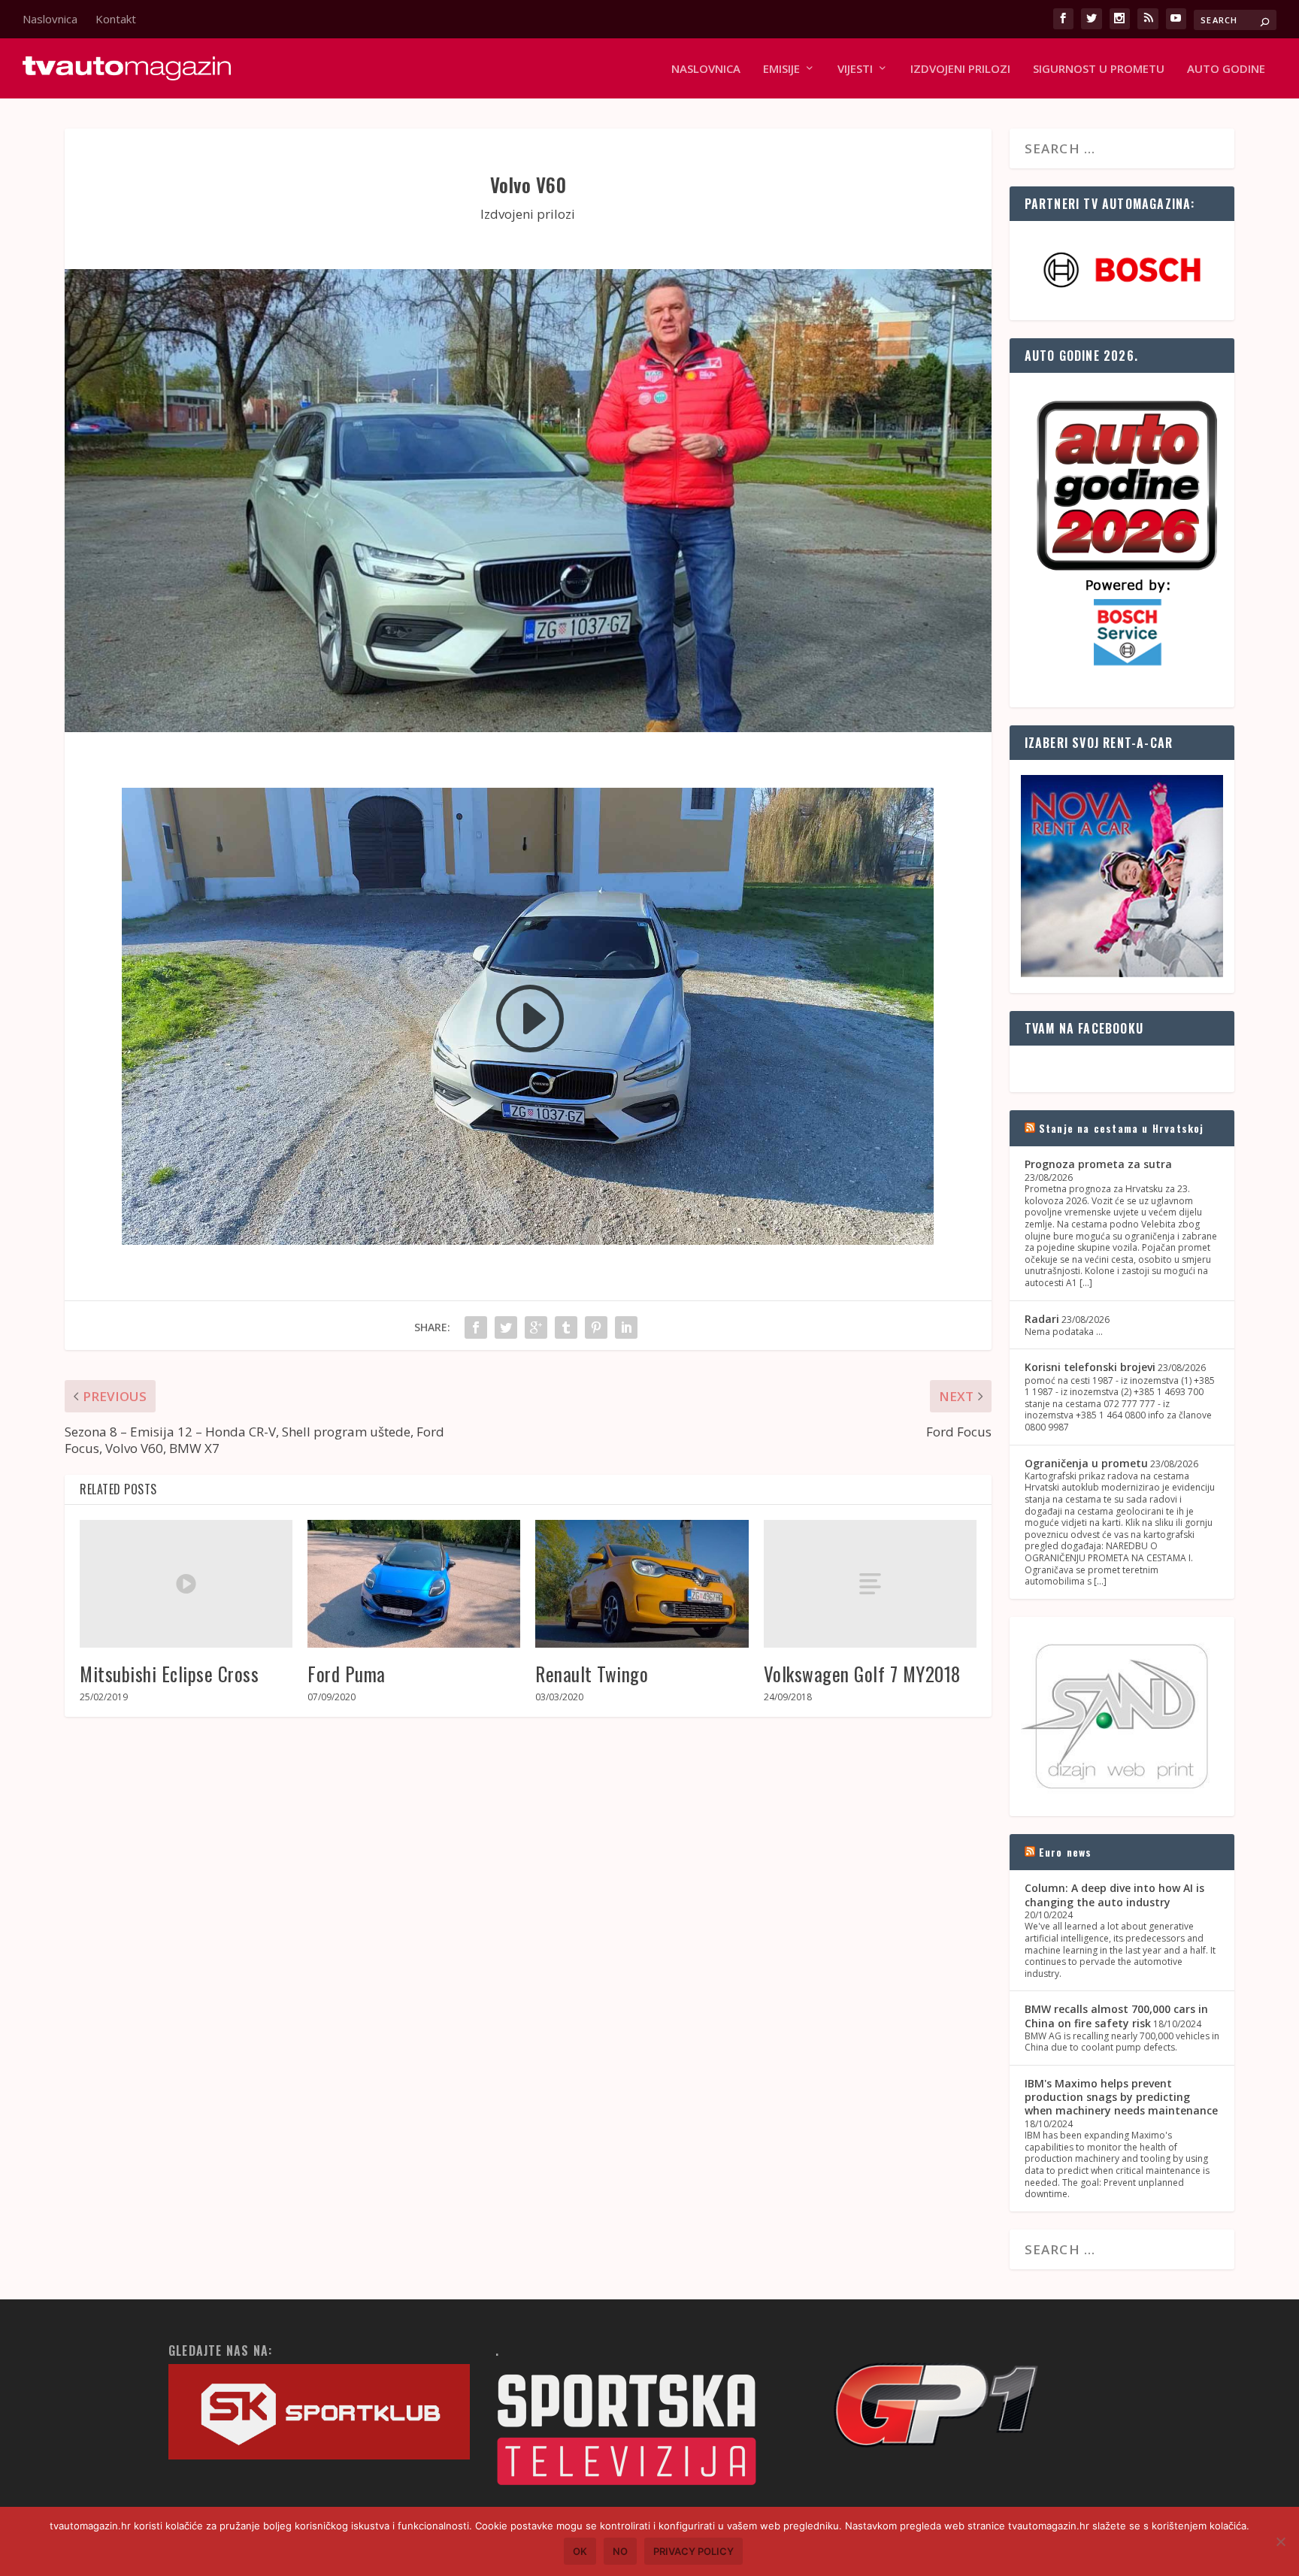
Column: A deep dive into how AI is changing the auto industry (1114, 1895)
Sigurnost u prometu (1099, 69)
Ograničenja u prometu (1086, 1463)
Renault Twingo (592, 1674)
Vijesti (855, 69)
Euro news (1066, 1852)
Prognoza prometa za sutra (1098, 1164)
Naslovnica (50, 19)
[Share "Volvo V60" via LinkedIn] (626, 1327)
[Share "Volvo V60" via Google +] (536, 1327)
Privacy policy (693, 2551)
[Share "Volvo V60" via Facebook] (476, 1327)
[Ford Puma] (414, 1584)
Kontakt (116, 19)
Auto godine (1226, 69)
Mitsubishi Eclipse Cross (169, 1674)
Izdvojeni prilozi (960, 69)
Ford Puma (347, 1674)
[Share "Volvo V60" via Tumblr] (566, 1327)
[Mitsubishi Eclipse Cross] (186, 1584)
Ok (580, 2551)
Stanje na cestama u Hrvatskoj (1122, 1128)
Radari (1042, 1319)
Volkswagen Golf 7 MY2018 (862, 1674)
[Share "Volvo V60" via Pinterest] (596, 1327)
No (620, 2551)
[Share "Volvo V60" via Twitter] (506, 1327)
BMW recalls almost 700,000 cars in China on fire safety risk (1116, 2016)
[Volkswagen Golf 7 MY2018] (870, 1584)
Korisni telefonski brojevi (1090, 1367)
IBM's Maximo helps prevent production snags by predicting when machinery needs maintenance (1121, 2097)
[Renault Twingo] (642, 1584)
